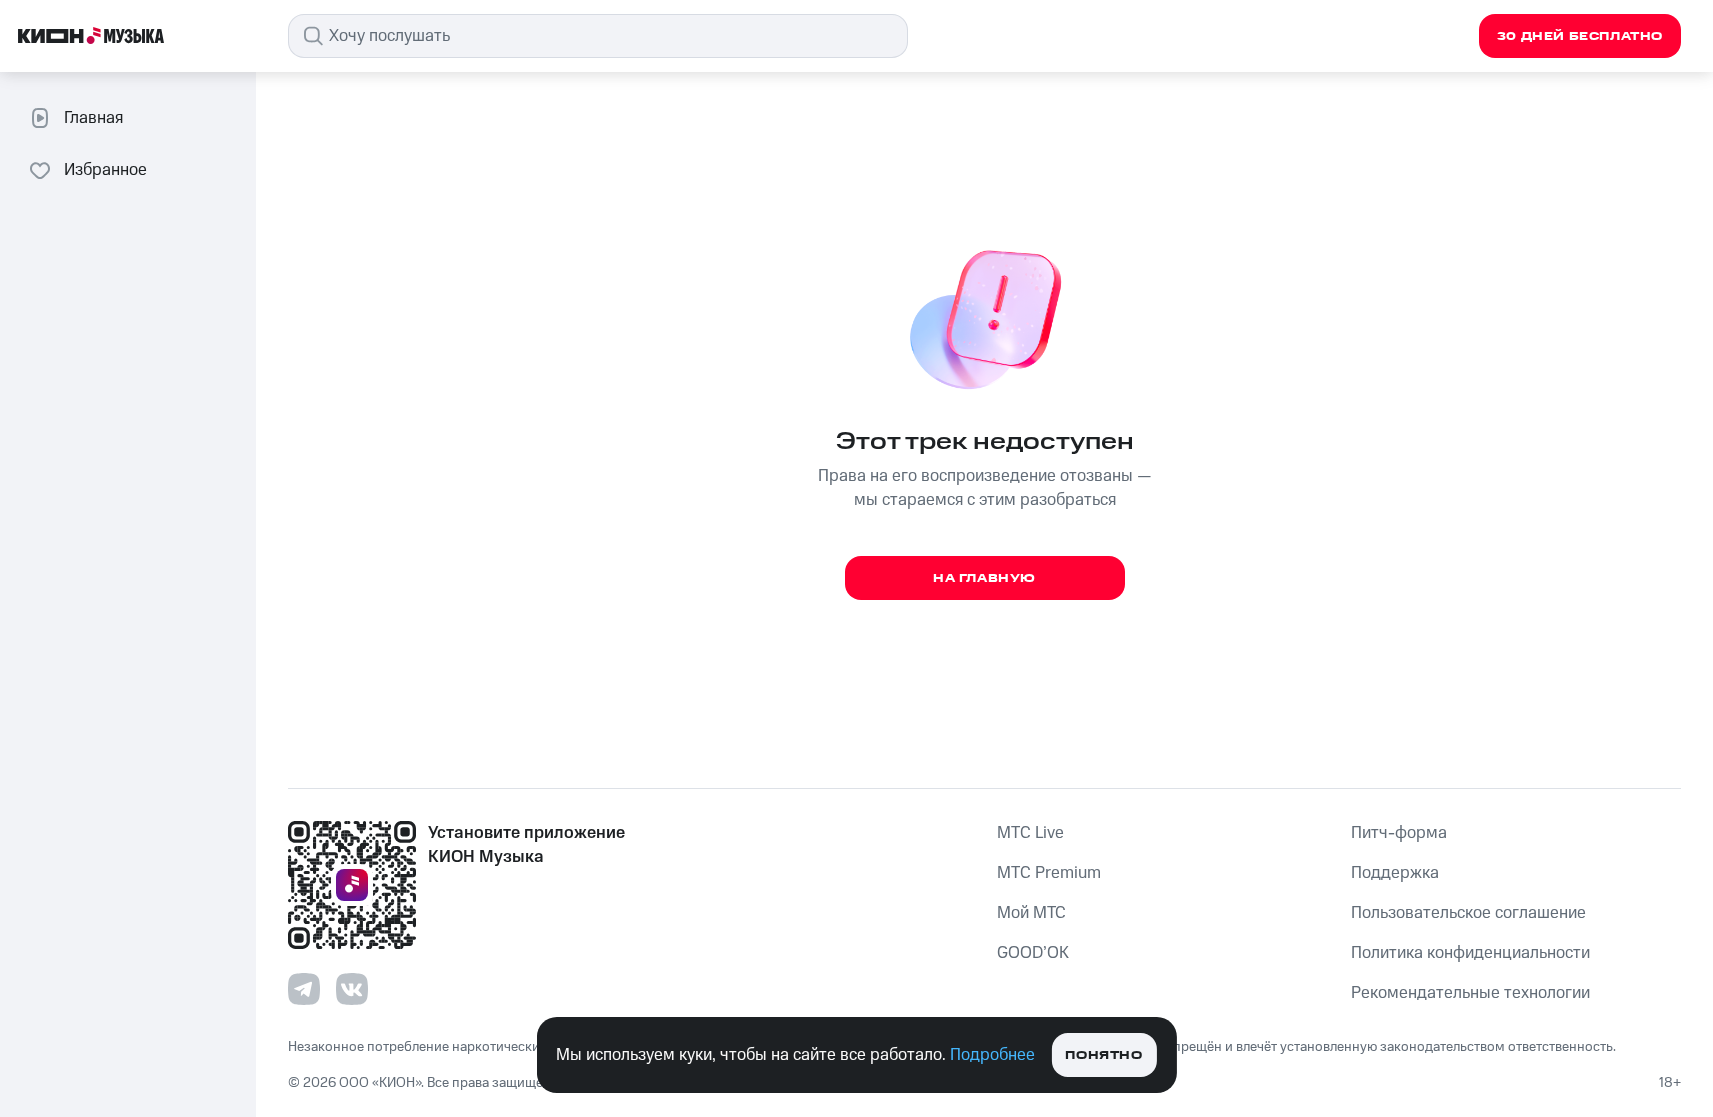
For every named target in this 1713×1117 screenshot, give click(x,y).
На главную (984, 578)
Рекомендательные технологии (1470, 993)
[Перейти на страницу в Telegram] (304, 989)
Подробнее (992, 1055)
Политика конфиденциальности (1470, 953)
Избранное (105, 170)
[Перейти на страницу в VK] (352, 989)
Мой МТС (1031, 913)
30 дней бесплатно (1580, 36)
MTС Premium (1049, 873)
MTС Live (1030, 833)
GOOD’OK (1033, 953)
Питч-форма (1399, 833)
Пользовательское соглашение (1468, 913)
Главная (93, 118)
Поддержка (1395, 873)
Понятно (1103, 1055)
